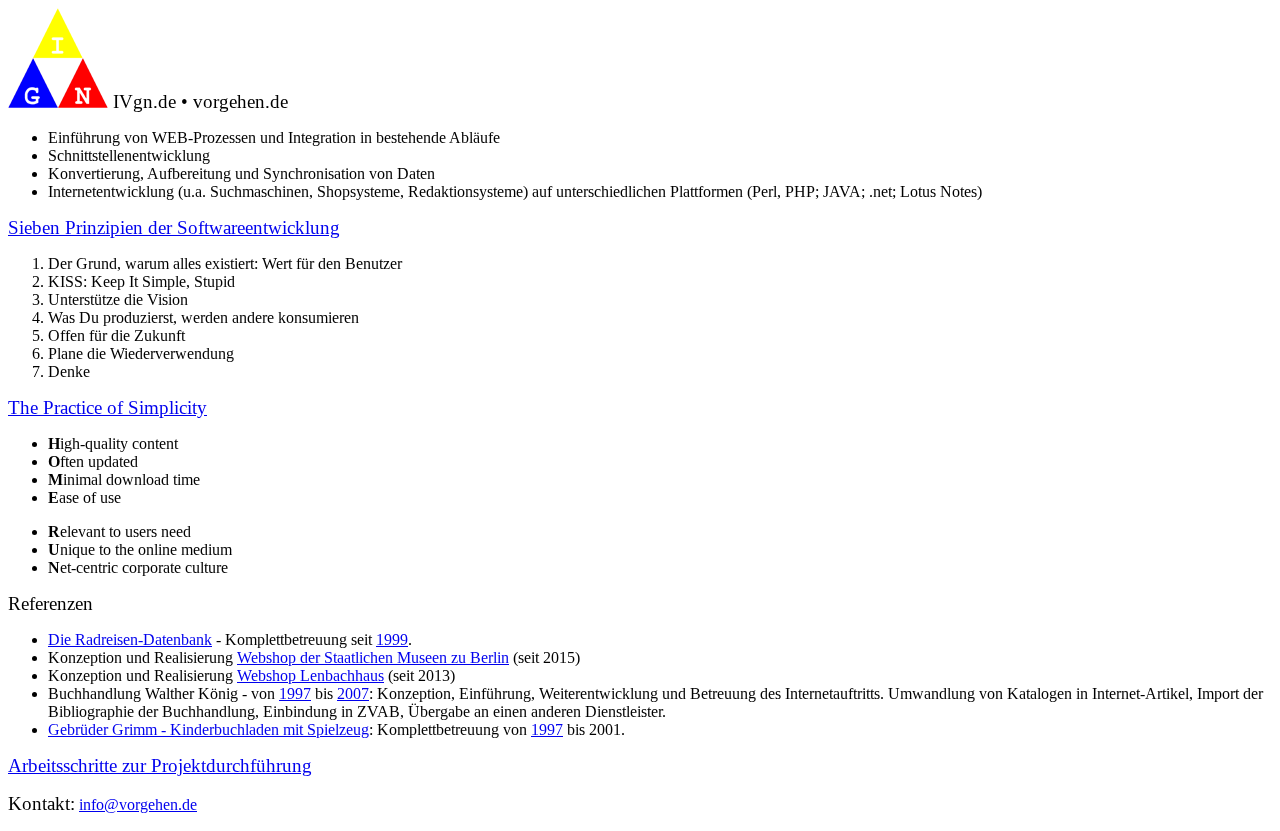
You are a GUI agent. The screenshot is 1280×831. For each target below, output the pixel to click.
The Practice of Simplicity (107, 407)
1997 (295, 693)
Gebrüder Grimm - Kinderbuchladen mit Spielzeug (208, 729)
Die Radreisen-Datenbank (130, 639)
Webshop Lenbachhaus (310, 675)
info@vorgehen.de (138, 804)
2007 (353, 693)
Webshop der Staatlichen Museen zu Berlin (373, 657)
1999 (392, 639)
